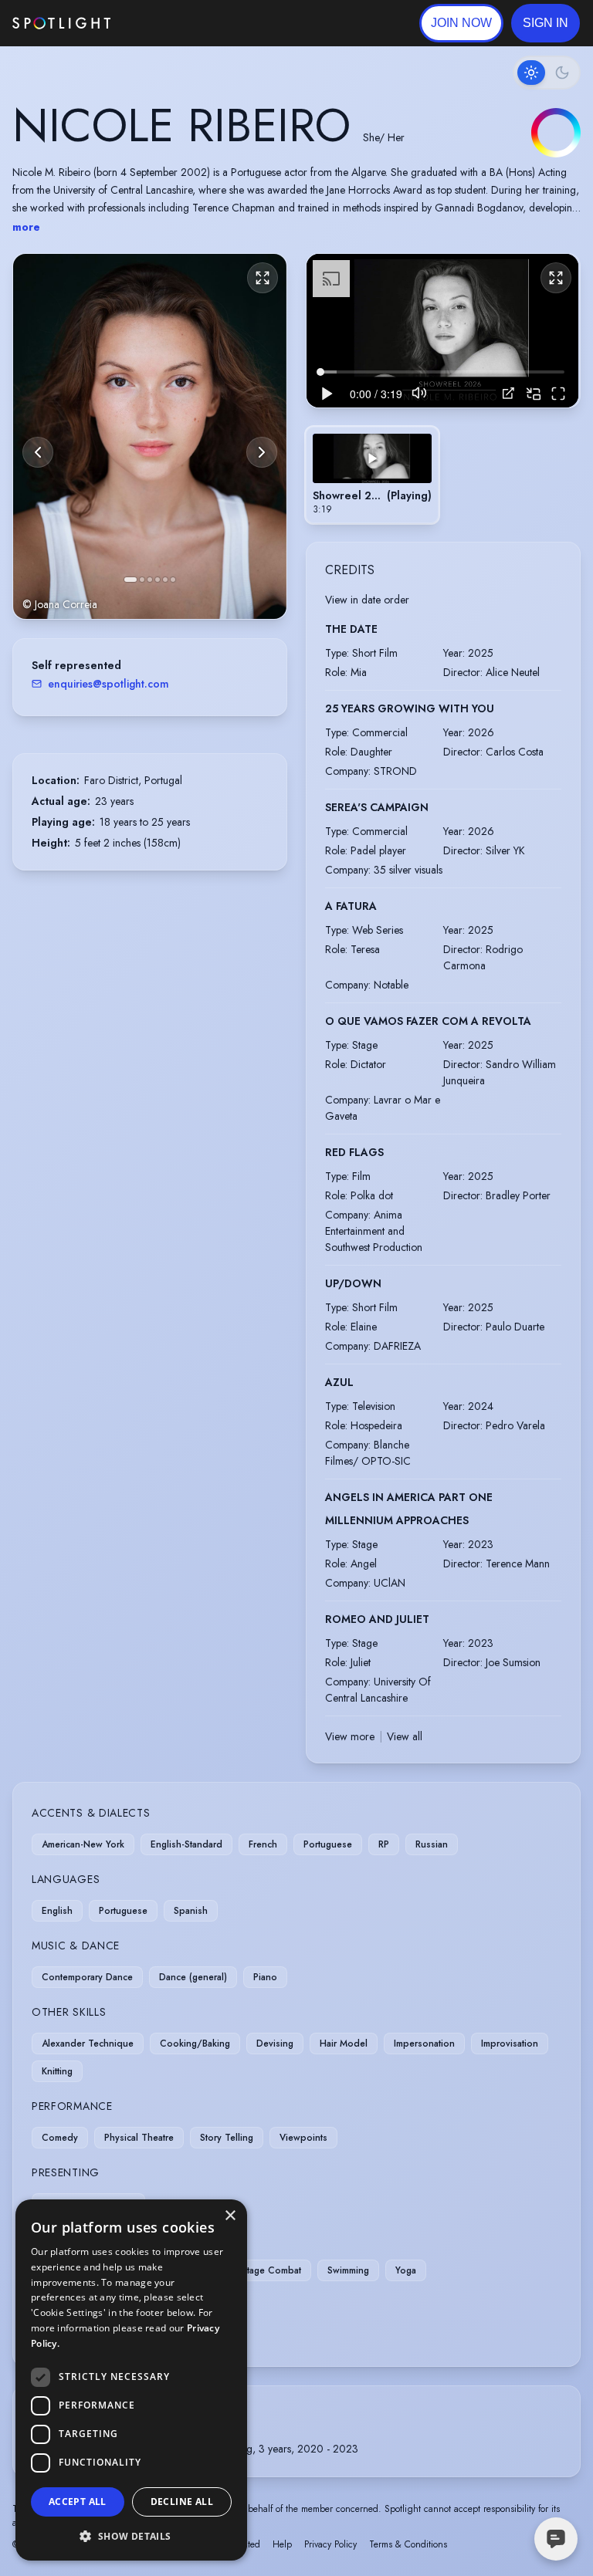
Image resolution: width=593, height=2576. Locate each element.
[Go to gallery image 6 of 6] (173, 580)
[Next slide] (262, 452)
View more (350, 1736)
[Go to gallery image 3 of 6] (150, 580)
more (26, 227)
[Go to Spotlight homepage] (61, 23)
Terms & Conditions (408, 2544)
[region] (442, 330)
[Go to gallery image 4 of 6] (158, 580)
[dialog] (131, 2380)
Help (282, 2544)
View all (405, 1736)
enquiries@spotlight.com (108, 684)
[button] (546, 23)
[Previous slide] (38, 452)
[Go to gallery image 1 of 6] (130, 580)
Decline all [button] (182, 2502)
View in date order (367, 600)
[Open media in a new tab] (508, 393)
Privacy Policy (330, 2544)
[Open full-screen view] (263, 278)
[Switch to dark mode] (547, 73)
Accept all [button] (78, 2502)
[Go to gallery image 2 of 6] (142, 580)
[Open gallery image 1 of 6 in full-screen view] (150, 436)
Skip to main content (170, 24)
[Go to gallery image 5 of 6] (165, 580)
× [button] (230, 2216)
